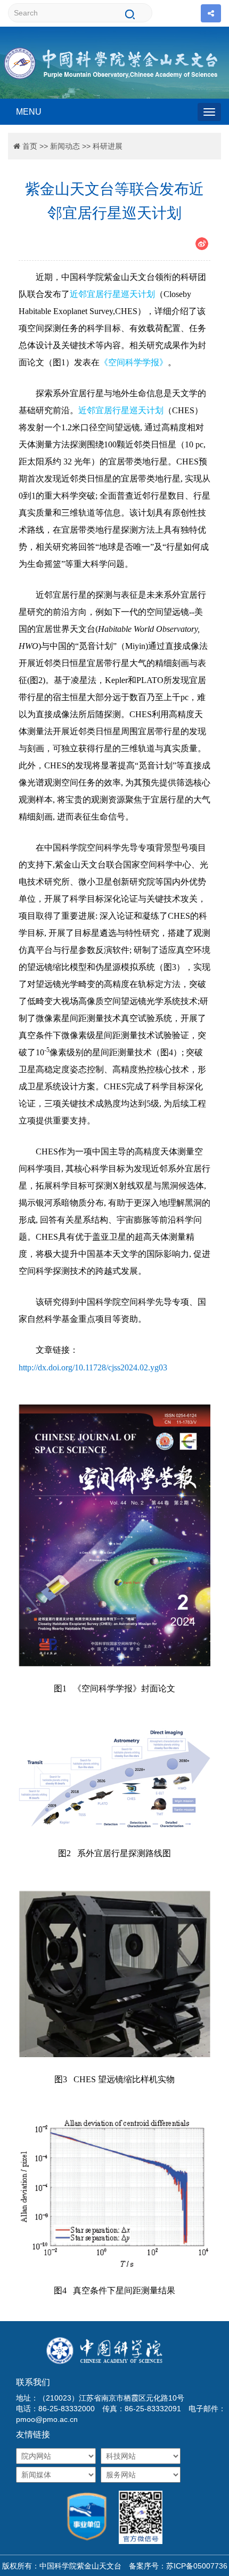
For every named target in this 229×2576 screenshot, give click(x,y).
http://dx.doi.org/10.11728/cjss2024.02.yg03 (93, 1367)
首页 (30, 146)
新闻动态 (65, 146)
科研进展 (108, 146)
